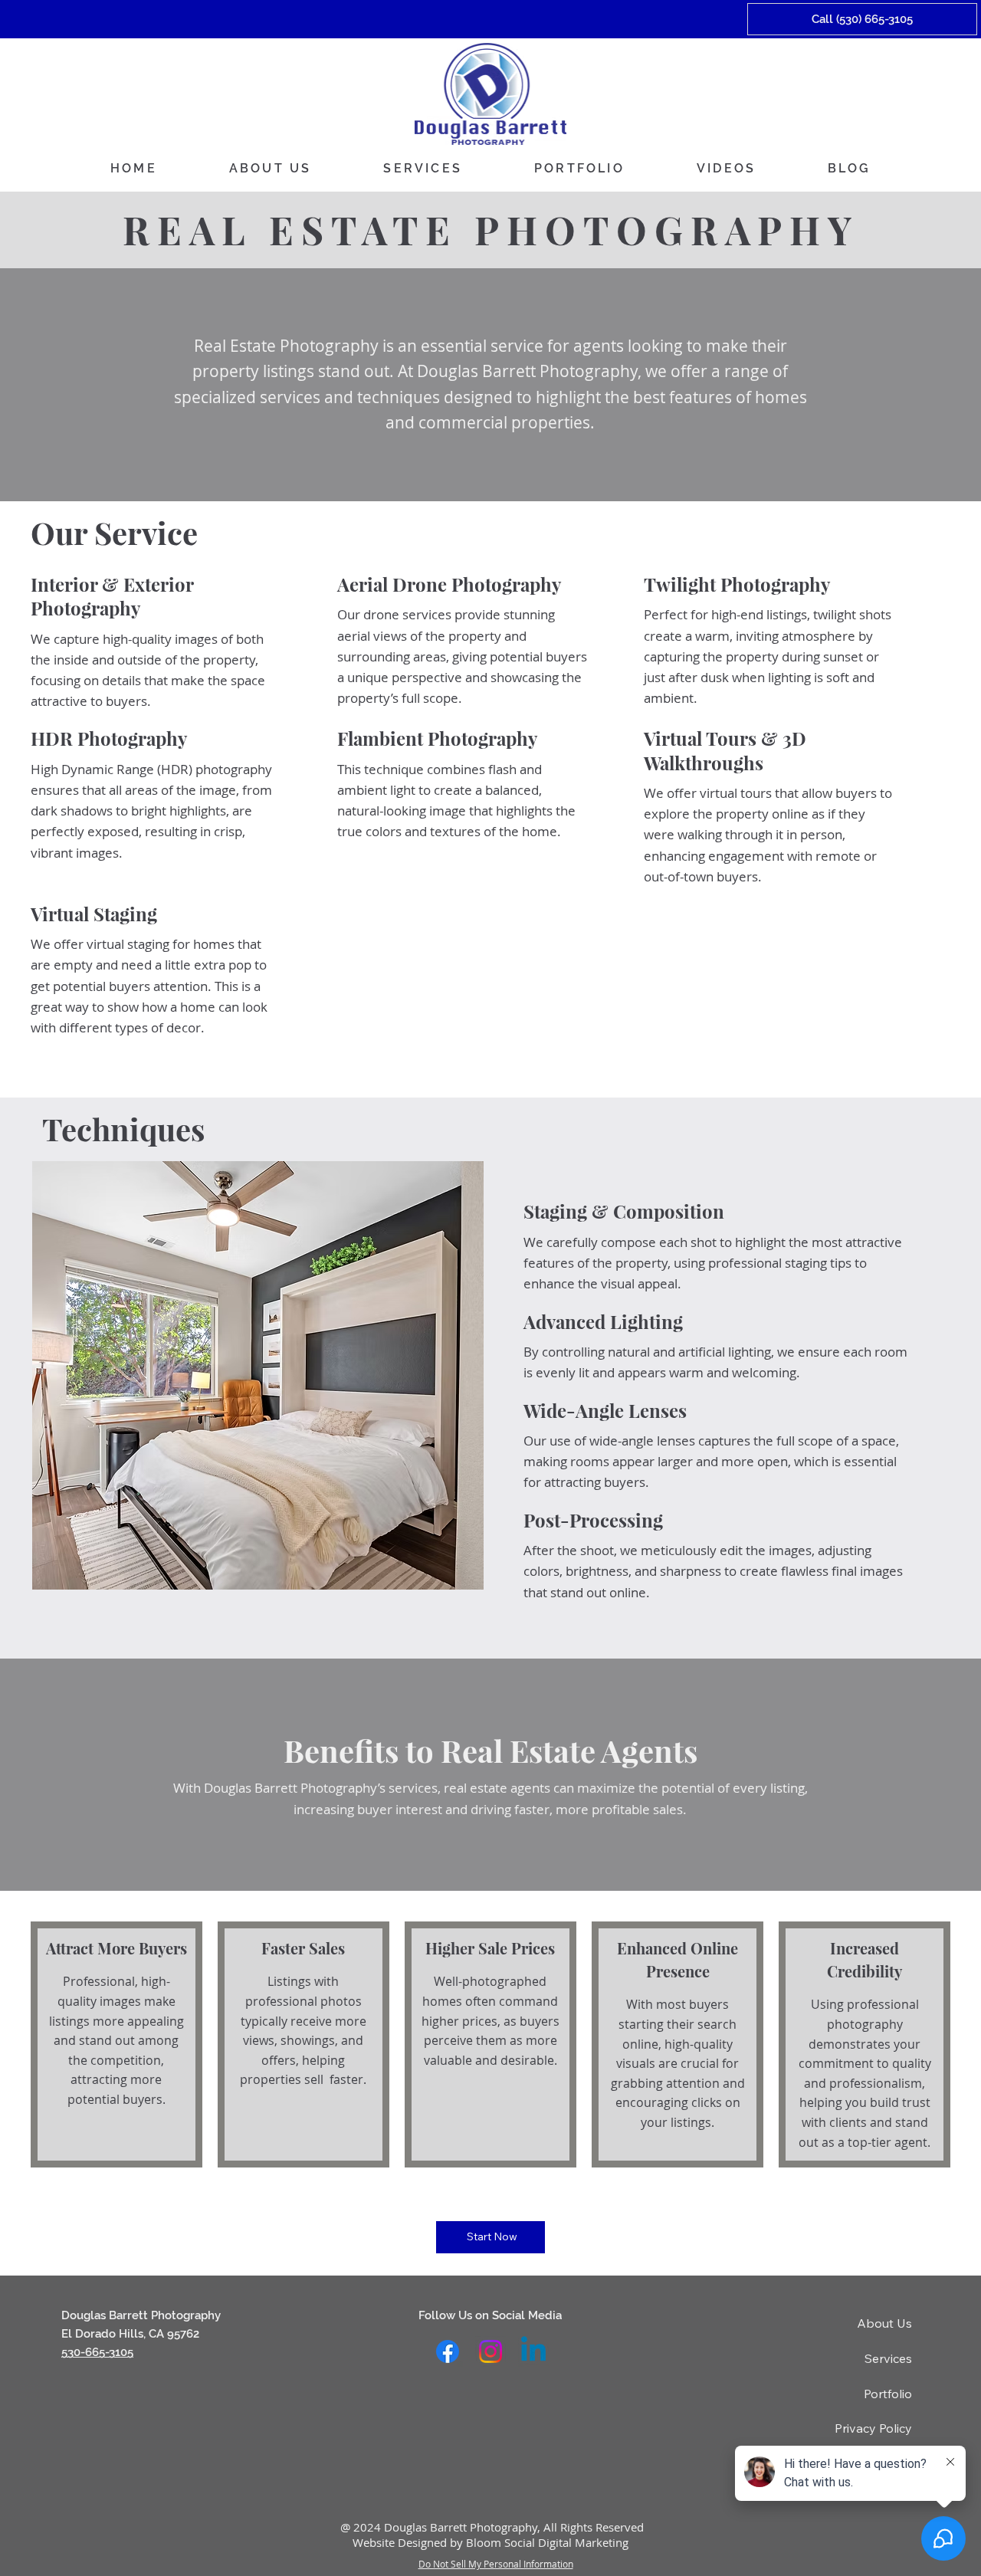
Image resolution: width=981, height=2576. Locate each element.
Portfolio (888, 2394)
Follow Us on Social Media (490, 2315)
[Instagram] (490, 2351)
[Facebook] (448, 2351)
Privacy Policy (873, 2428)
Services (888, 2358)
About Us (884, 2323)
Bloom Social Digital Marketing (547, 2542)
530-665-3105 (97, 2352)
